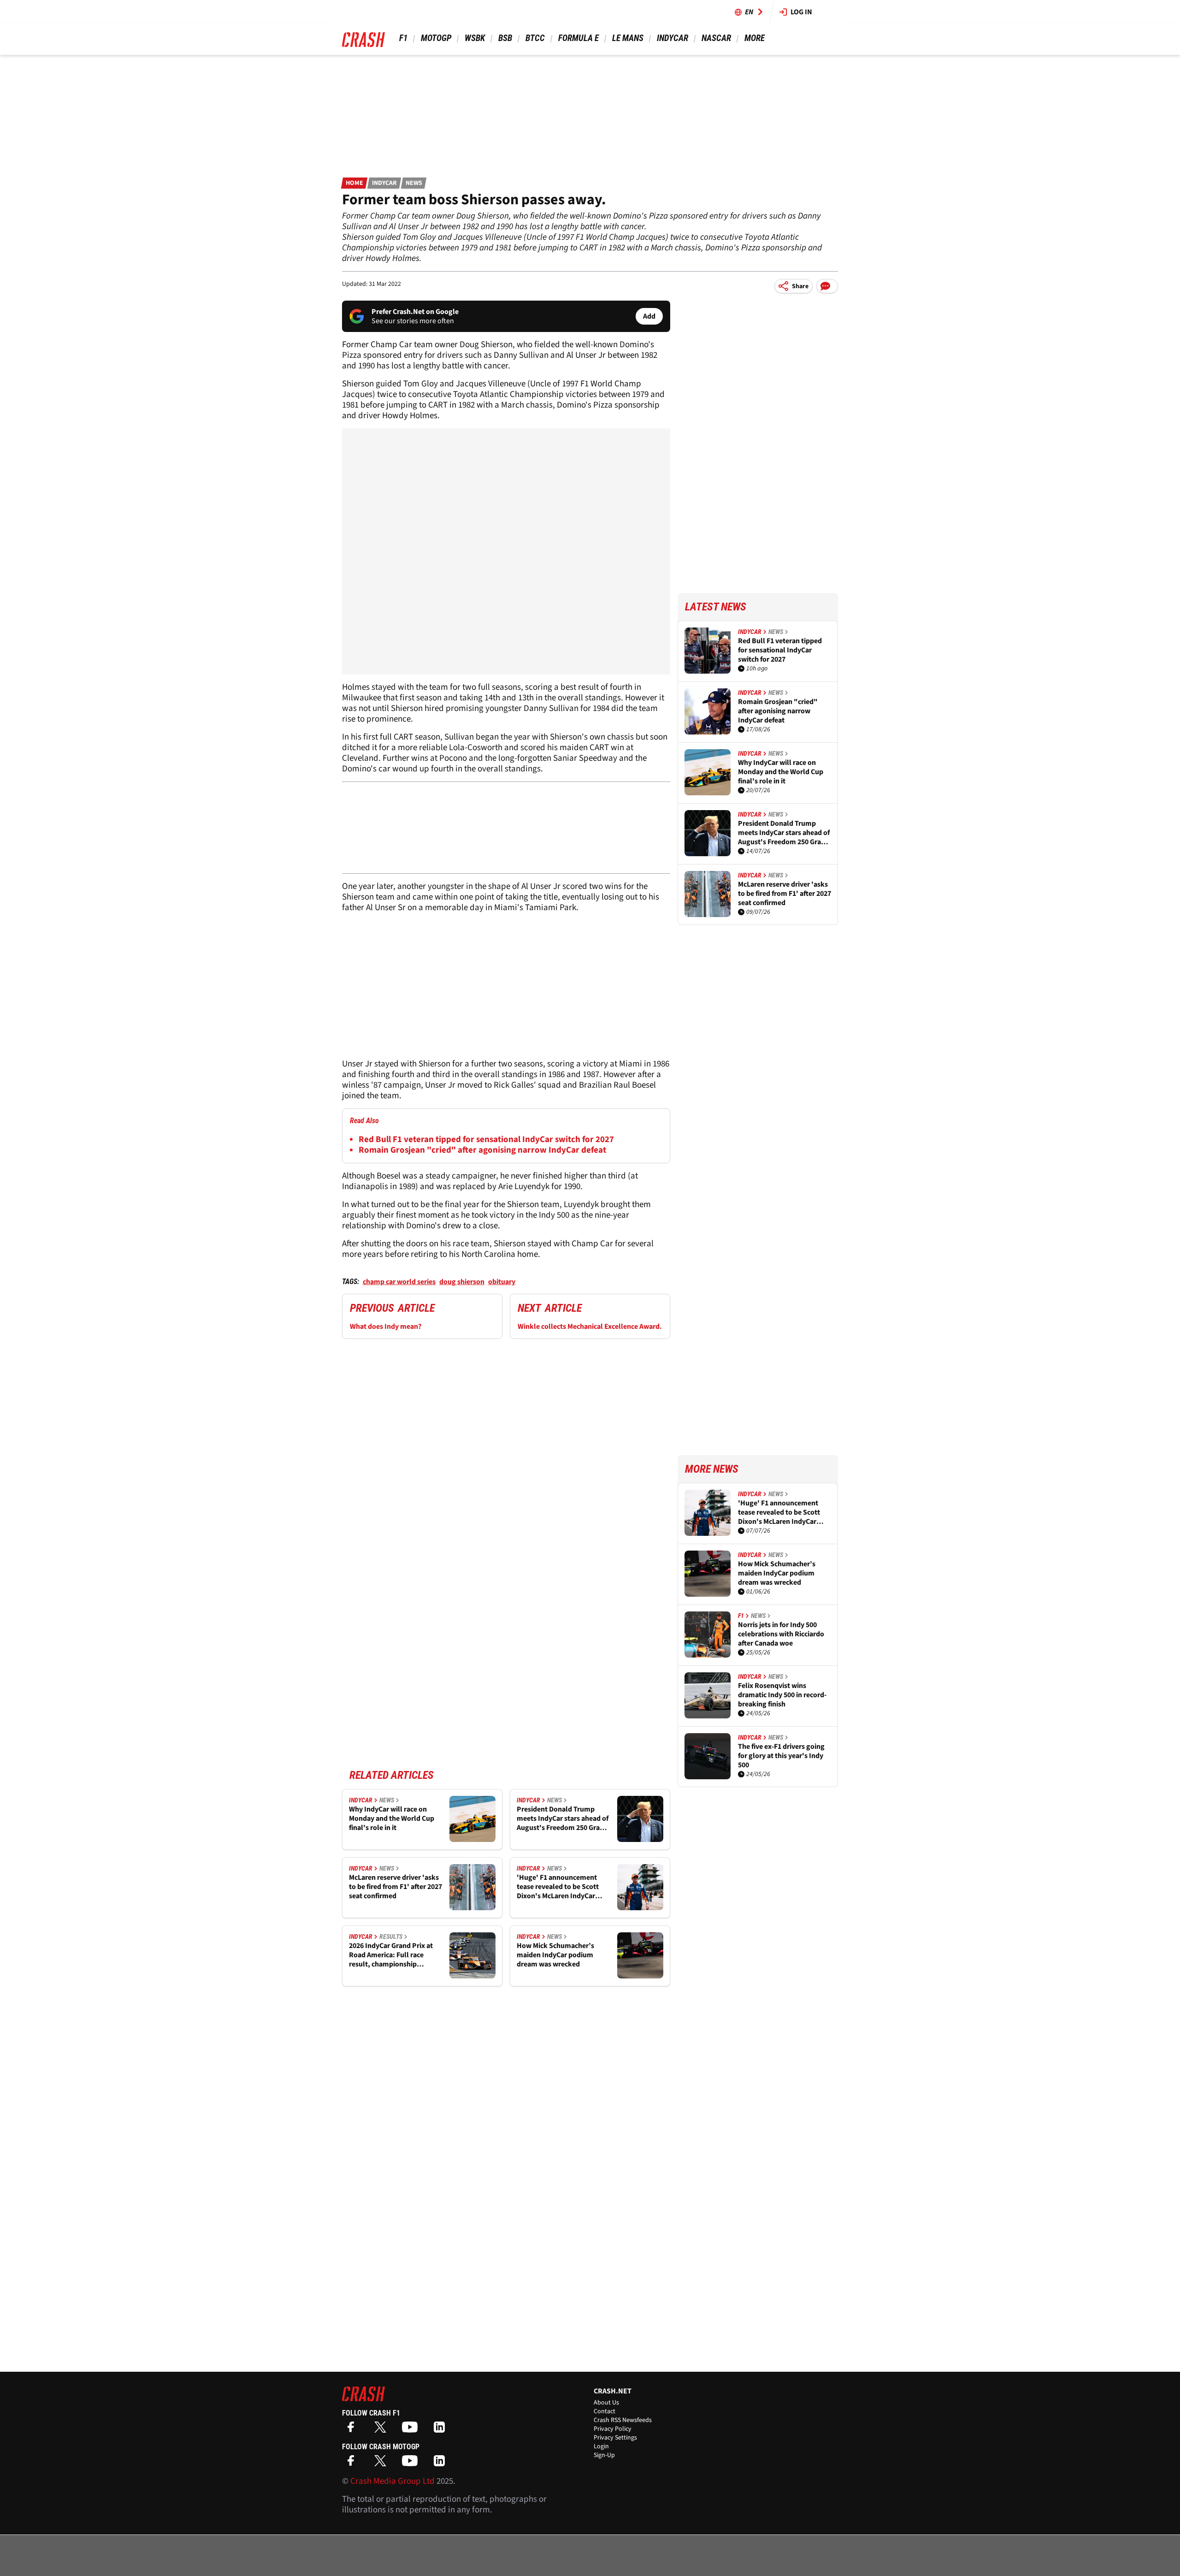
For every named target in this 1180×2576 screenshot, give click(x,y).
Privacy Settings (615, 2438)
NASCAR (716, 38)
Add (649, 316)
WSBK (475, 38)
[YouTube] (412, 2430)
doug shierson (462, 1282)
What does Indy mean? (386, 1326)
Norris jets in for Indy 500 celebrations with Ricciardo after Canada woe (781, 1634)
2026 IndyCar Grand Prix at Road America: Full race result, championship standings (391, 1955)
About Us (606, 2403)
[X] (383, 2430)
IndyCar (673, 38)
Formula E (578, 38)
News (414, 183)
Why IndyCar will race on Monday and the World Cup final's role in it (392, 1818)
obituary (502, 1282)
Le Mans (628, 38)
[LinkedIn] (442, 2430)
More (754, 38)
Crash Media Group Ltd (392, 2481)
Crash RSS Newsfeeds (623, 2420)
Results (391, 1936)
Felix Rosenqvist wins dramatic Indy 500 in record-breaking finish (782, 1695)
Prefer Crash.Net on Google (415, 312)
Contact (605, 2411)
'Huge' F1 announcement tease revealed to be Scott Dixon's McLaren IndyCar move (558, 1887)
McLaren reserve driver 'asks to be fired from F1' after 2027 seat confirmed (395, 1887)
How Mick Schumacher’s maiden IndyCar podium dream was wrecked (555, 1955)
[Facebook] (353, 2430)
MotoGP (436, 38)
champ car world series (399, 1282)
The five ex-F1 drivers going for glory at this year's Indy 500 (781, 1756)
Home (354, 183)
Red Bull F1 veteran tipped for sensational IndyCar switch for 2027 (486, 1140)
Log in (801, 12)
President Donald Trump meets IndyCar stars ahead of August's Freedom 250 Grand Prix (563, 1818)
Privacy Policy (613, 2429)
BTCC (535, 38)
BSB (505, 38)
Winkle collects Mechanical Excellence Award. (590, 1326)
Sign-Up (604, 2455)
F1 (403, 38)
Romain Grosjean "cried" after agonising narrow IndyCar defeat (482, 1150)
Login (601, 2446)
